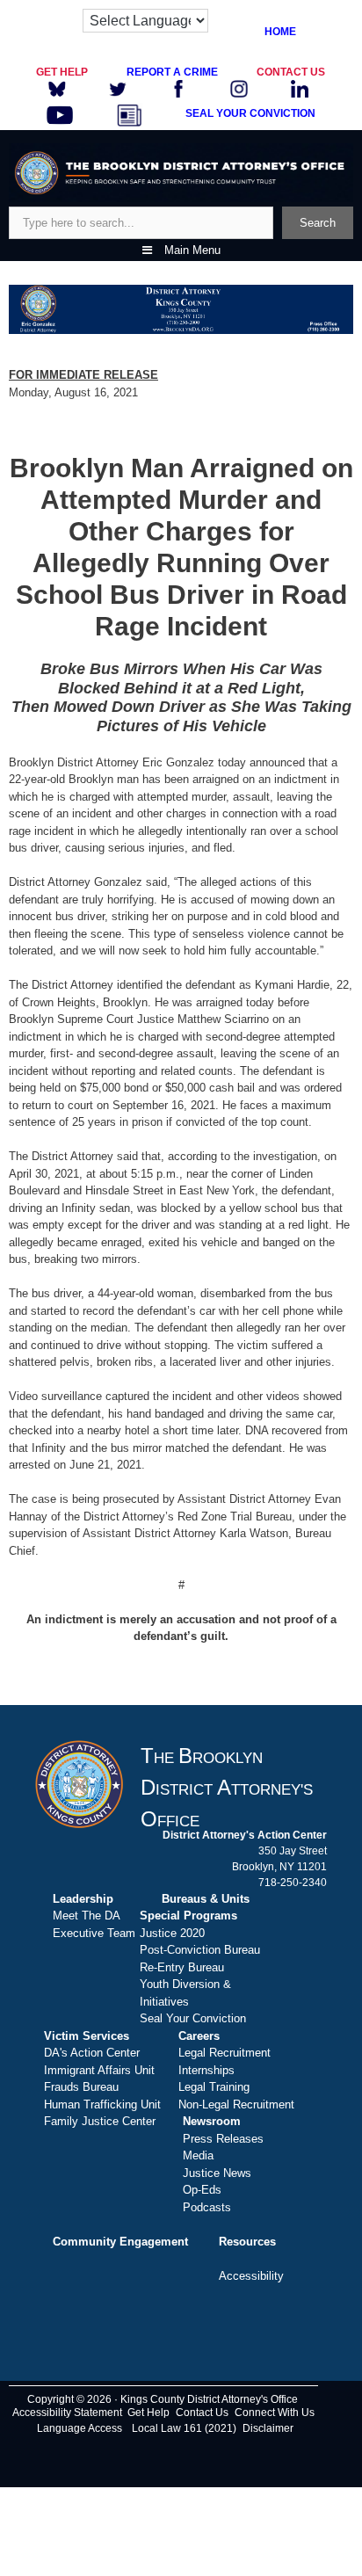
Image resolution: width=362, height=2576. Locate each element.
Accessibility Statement (67, 2413)
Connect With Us (275, 2413)
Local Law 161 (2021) (184, 2428)
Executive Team (94, 1933)
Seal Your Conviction (193, 2018)
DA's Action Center (92, 2053)
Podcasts (207, 2207)
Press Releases (223, 2139)
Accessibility (251, 2276)
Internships (206, 2070)
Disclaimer (268, 2428)
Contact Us (202, 2413)
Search (318, 223)
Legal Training (214, 2087)
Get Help (148, 2413)
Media (198, 2155)
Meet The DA (87, 1916)
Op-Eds (202, 2190)
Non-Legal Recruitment (236, 2104)
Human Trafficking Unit (102, 2104)
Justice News (217, 2173)
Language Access (80, 2428)
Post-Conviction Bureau (200, 1950)
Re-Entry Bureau (182, 1967)
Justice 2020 (172, 1933)
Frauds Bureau (81, 2087)
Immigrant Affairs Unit (99, 2070)
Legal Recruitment (224, 2053)
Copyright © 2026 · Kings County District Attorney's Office (163, 2399)
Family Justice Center (100, 2121)
